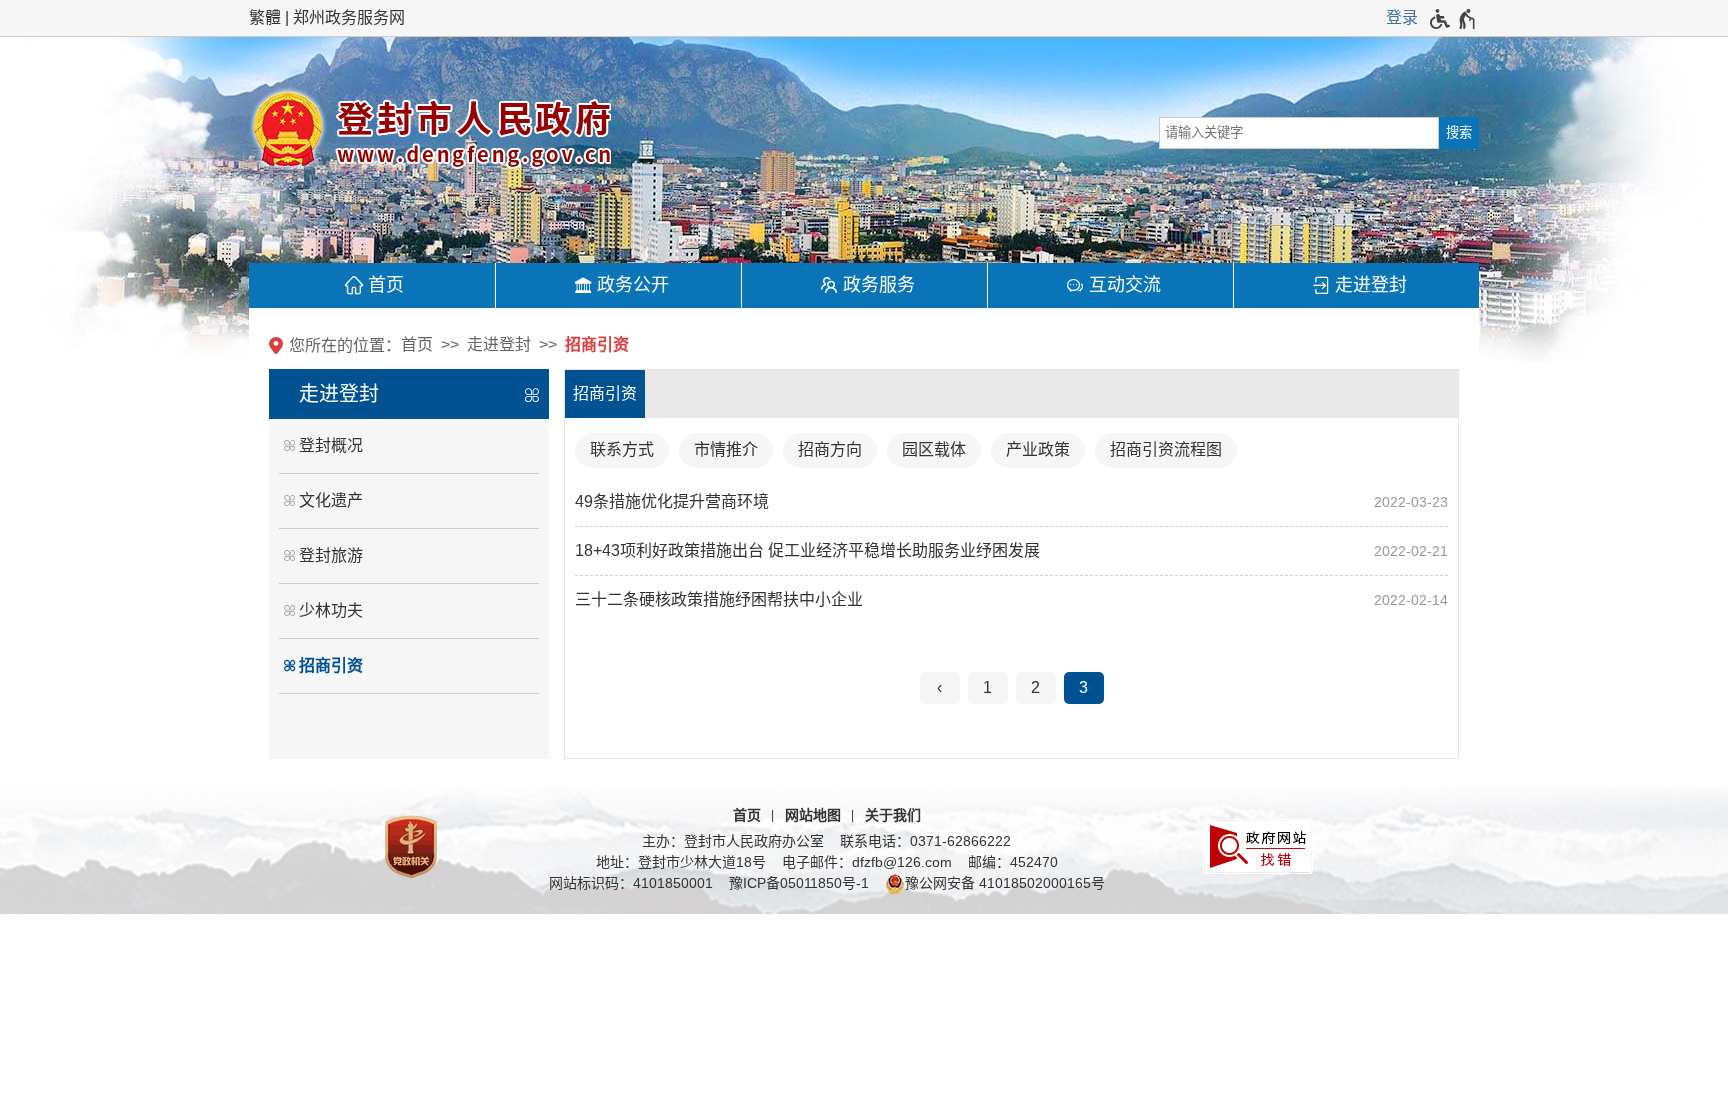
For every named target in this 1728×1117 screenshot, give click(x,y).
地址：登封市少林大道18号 (681, 862)
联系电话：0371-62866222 (925, 841)
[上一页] (940, 688)
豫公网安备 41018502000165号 (1005, 883)
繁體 (265, 17)
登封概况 (331, 445)
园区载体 (934, 449)
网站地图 (813, 815)
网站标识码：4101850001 (631, 883)
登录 (1402, 17)
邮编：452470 (1013, 862)
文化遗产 (331, 500)
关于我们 (893, 815)
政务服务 (879, 285)
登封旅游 (331, 555)
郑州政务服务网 (349, 17)
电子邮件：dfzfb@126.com (867, 862)
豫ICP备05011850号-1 (799, 883)
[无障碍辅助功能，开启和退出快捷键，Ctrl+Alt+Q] (1453, 19)
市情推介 (726, 449)
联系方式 (622, 449)
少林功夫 (331, 610)
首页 (386, 285)
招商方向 (830, 449)
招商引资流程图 (1166, 449)
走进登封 (1371, 285)
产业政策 (1038, 449)
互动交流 (1125, 285)
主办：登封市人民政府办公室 (733, 841)
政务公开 (633, 285)
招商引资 (597, 344)
